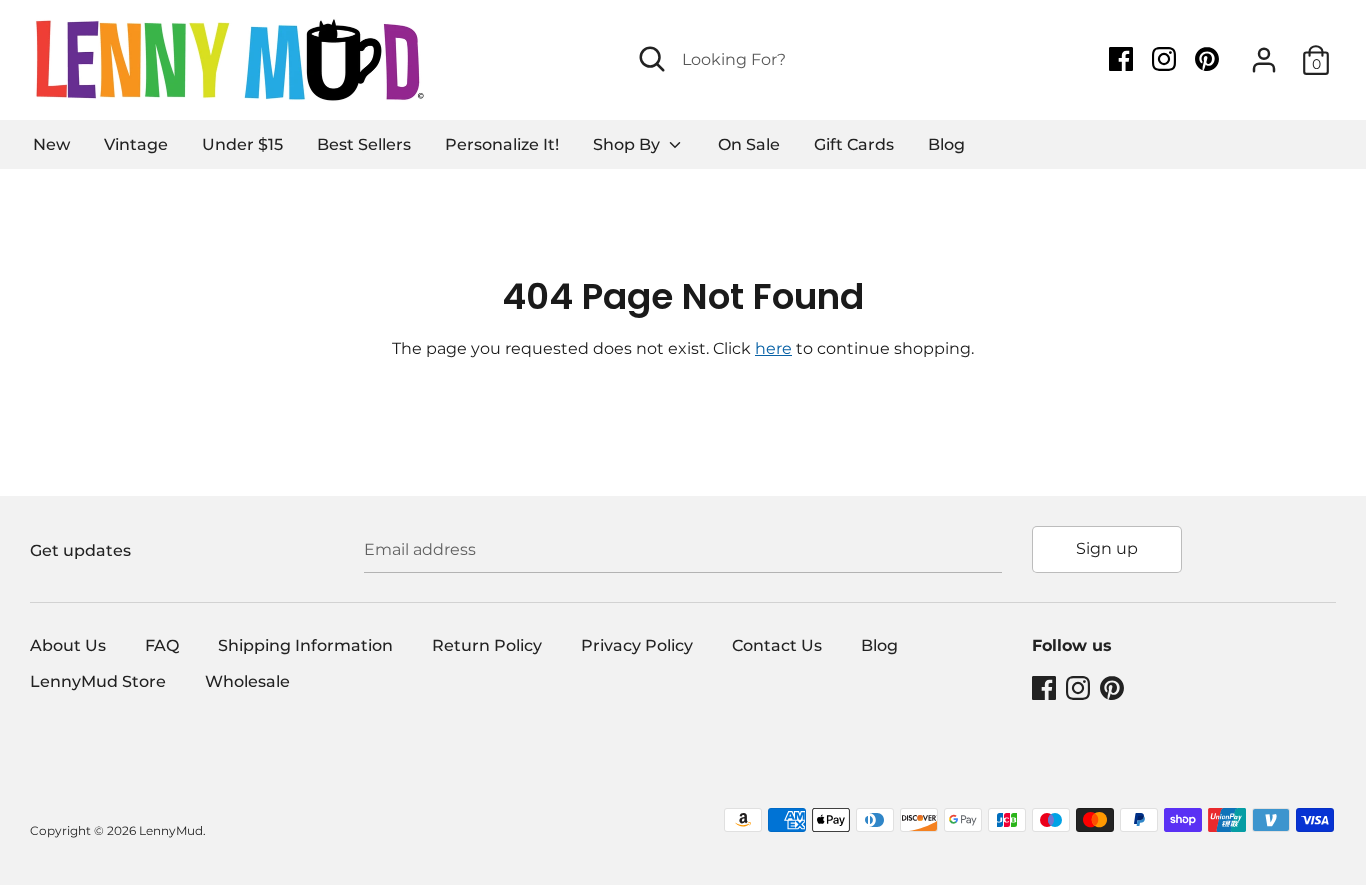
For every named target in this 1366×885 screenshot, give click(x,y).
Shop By (628, 144)
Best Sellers (364, 144)
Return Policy (487, 645)
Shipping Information (305, 645)
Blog (946, 144)
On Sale (749, 144)
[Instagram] (1166, 59)
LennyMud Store (98, 681)
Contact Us (777, 645)
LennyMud (171, 830)
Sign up (1107, 548)
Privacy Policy (637, 645)
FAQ (162, 645)
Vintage (136, 144)
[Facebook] (1123, 59)
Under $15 (242, 144)
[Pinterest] (1209, 59)
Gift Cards (854, 144)
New (51, 144)
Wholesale (247, 681)
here (773, 348)
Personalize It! (502, 144)
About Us (68, 645)
